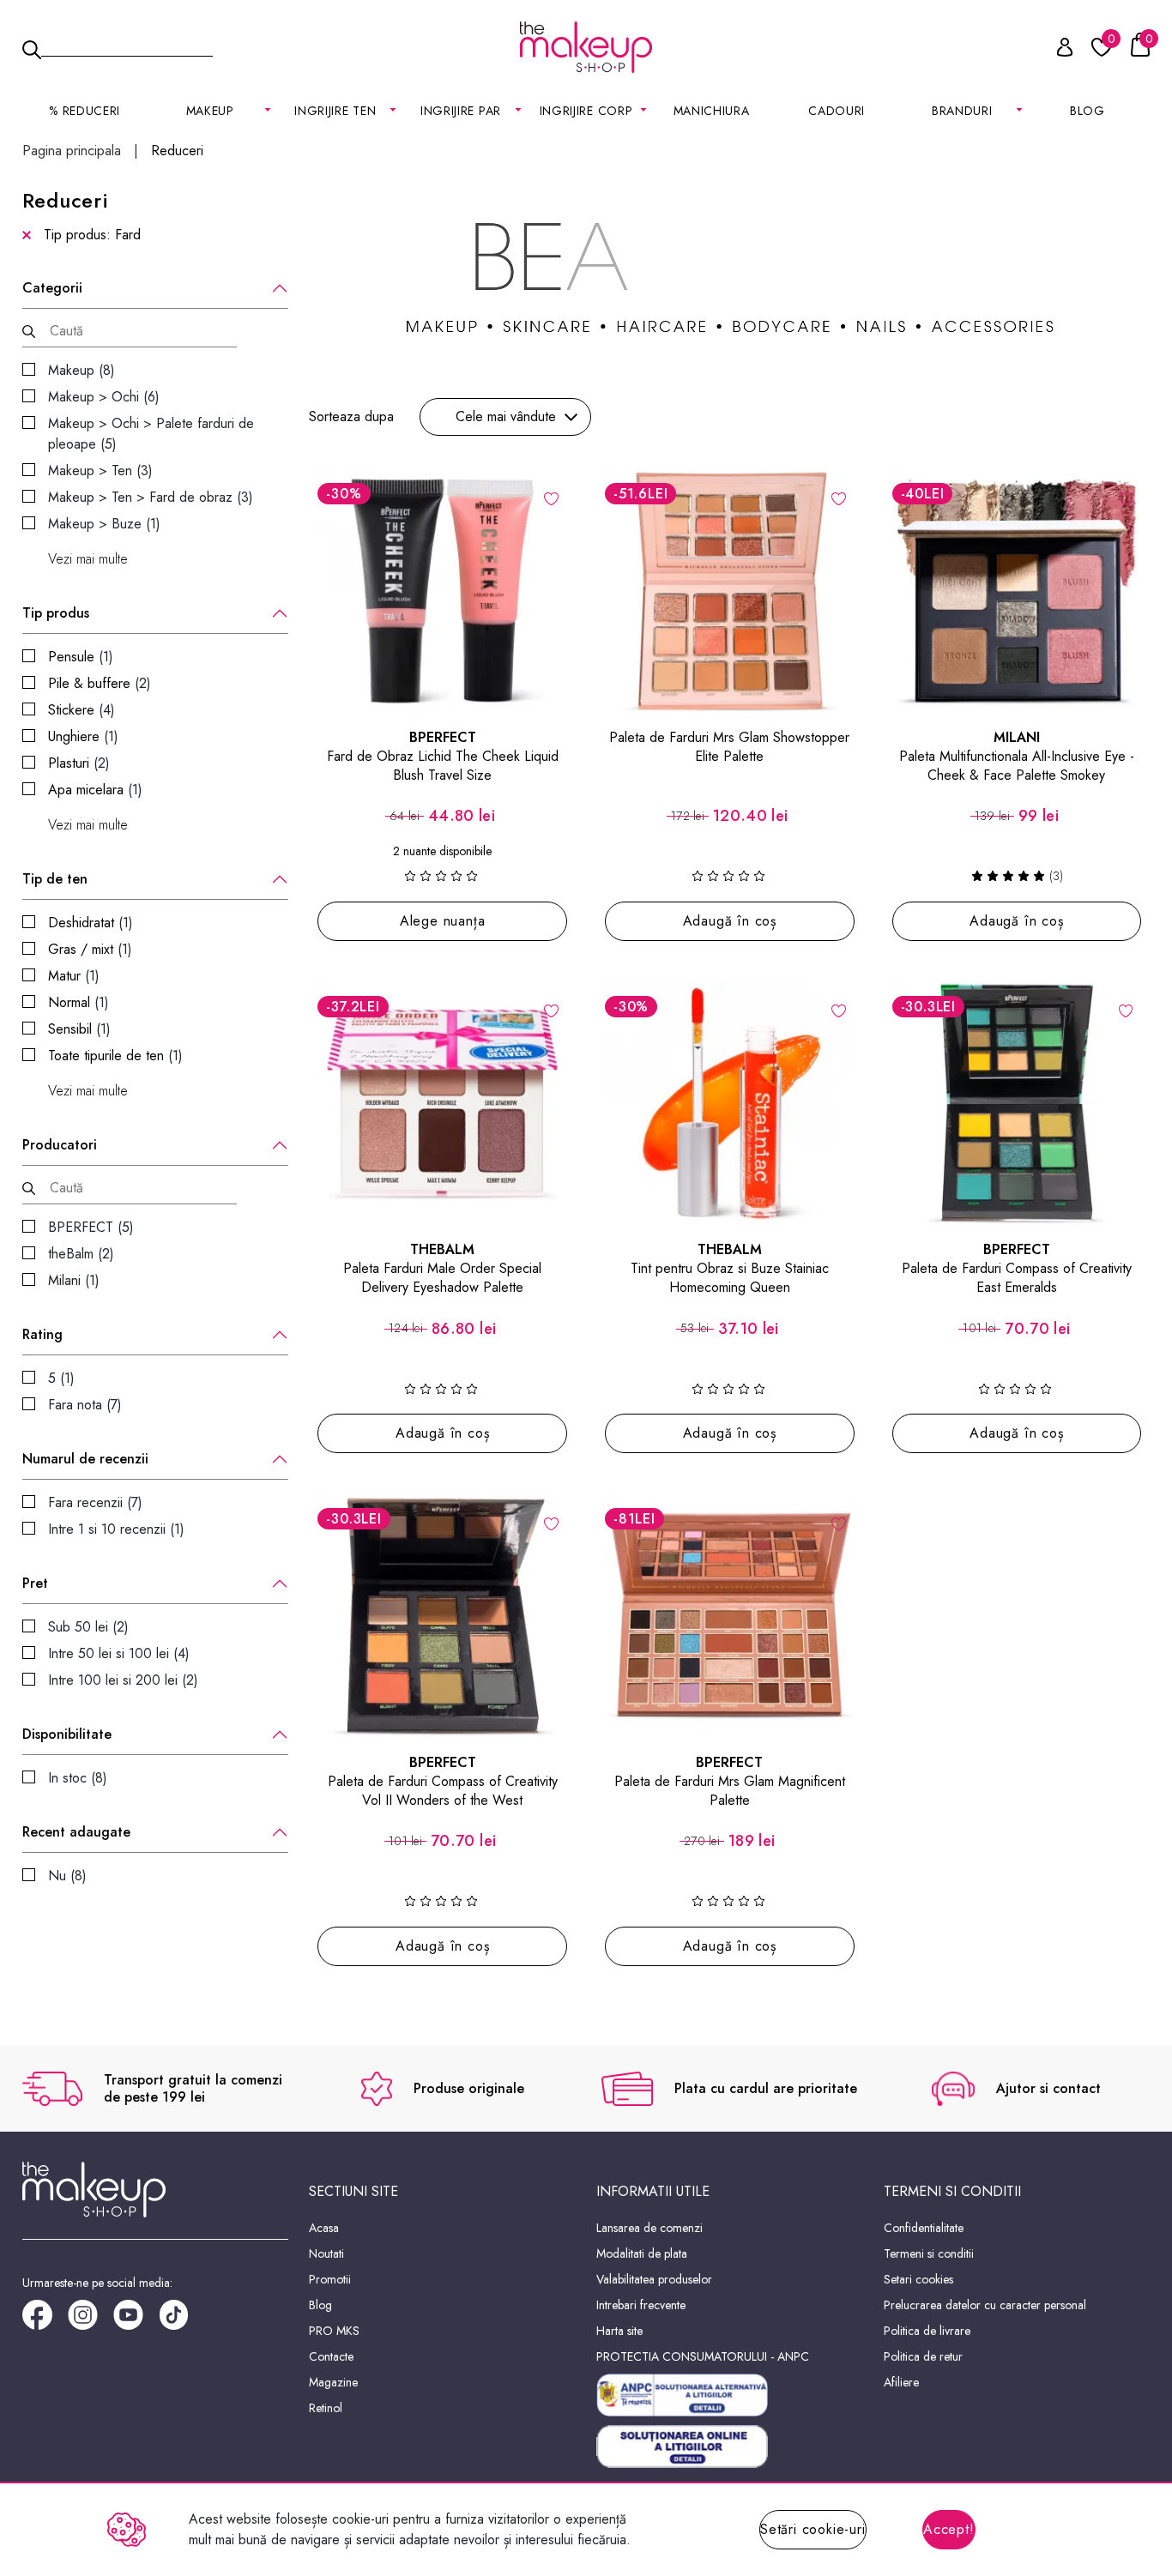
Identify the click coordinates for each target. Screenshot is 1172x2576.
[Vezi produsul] (551, 498)
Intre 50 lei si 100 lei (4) (119, 1653)
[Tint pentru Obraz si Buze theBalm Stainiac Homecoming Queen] (730, 1104)
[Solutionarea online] (730, 2447)
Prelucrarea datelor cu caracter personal (985, 2305)
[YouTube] (136, 2321)
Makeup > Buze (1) (104, 524)
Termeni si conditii (929, 2253)
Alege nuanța (443, 921)
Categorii (52, 288)
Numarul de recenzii (85, 1459)
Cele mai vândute (506, 416)
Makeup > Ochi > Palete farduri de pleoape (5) (151, 434)
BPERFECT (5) (91, 1227)
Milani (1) (74, 1280)
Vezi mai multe (88, 559)
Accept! (949, 2529)
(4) (82, 710)
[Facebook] (45, 2321)
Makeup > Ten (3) (100, 471)
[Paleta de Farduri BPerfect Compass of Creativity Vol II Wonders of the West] (442, 1616)
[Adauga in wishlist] (839, 498)
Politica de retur (923, 2356)
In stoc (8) (78, 1778)
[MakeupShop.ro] (586, 47)
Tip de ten (55, 879)
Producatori (60, 1145)
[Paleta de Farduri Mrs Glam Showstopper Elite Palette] (730, 591)
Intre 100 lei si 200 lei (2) (123, 1680)
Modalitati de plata (642, 2253)
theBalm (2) (81, 1254)
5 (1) (61, 1378)
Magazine (333, 2382)
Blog (1087, 111)
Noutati (326, 2253)
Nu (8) (67, 1876)
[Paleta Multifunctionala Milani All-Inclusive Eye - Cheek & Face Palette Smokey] (1017, 591)
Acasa (324, 2228)
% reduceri (85, 111)
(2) (100, 683)
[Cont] (1055, 50)
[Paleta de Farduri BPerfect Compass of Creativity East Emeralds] (1017, 1104)
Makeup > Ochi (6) (104, 397)
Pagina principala (72, 151)
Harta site (619, 2331)
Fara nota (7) (85, 1405)
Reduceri (177, 151)
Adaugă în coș (730, 921)
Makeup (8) (82, 370)
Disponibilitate (67, 1734)
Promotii (330, 2279)
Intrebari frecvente (641, 2305)
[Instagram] (91, 2321)
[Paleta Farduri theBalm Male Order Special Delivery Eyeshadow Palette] (442, 1104)
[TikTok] (181, 2321)
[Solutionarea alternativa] (730, 2395)
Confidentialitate (924, 2228)
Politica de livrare (927, 2331)
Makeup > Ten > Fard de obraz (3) (151, 497)
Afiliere (901, 2382)
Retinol (326, 2408)
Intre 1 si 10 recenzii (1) (116, 1529)
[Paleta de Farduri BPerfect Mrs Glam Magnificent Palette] (730, 1616)
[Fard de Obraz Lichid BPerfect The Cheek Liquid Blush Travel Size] (442, 591)
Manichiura (712, 111)
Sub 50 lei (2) (88, 1627)
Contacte (331, 2356)
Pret (35, 1584)
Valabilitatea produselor (654, 2279)
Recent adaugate (76, 1832)
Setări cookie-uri (813, 2529)
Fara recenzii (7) (95, 1502)
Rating (42, 1335)
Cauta (127, 46)
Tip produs (56, 613)
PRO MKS (334, 2331)
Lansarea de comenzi (649, 2228)
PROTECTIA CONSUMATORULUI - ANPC (703, 2356)
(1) (81, 657)
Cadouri (837, 111)
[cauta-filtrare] (29, 332)
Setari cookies (918, 2279)
